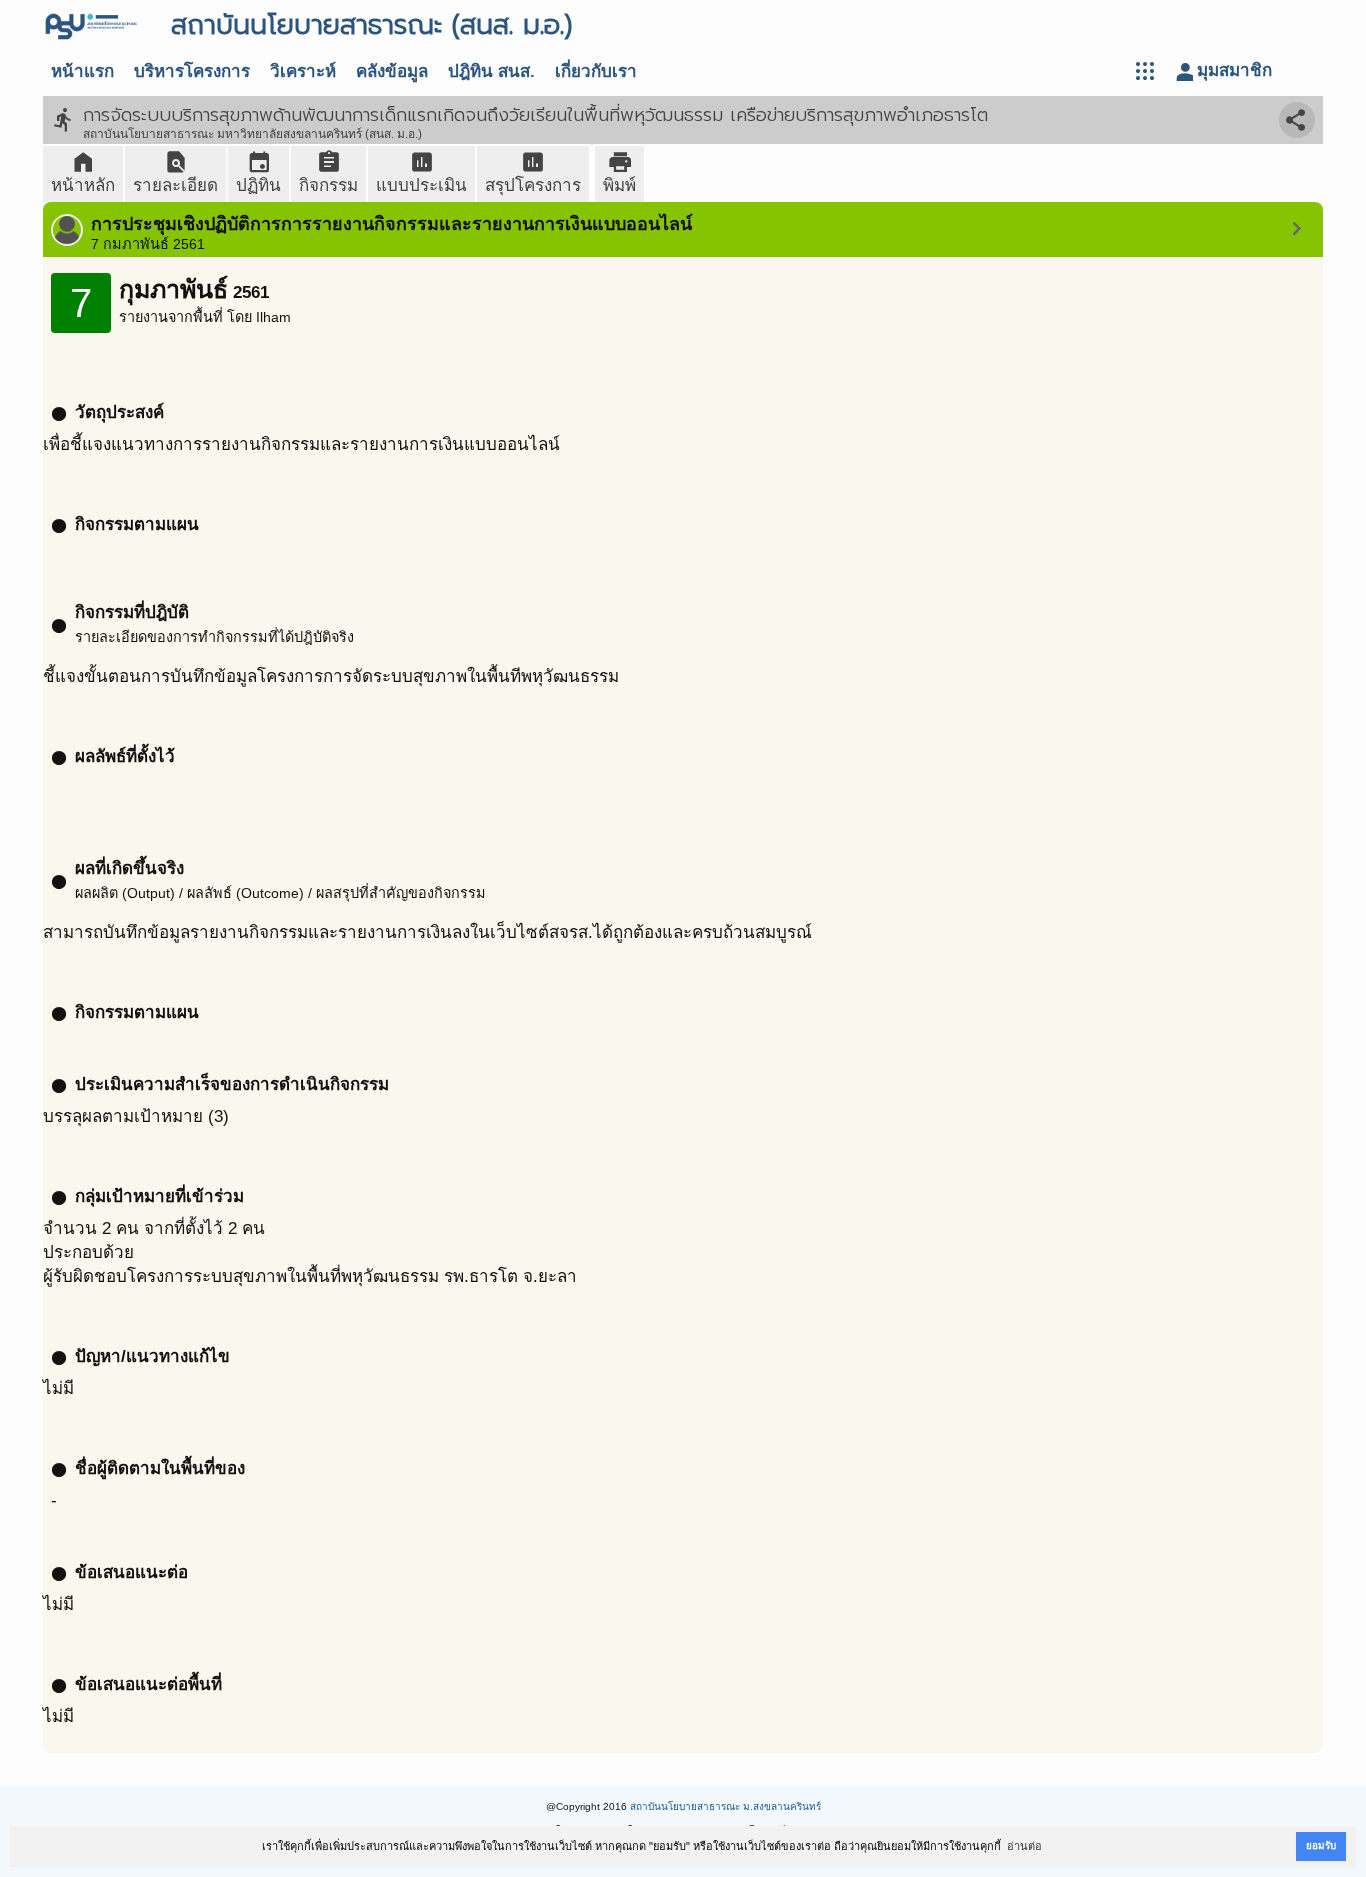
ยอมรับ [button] (1321, 1845)
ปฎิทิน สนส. (491, 71)
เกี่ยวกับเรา (596, 71)
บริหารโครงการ (192, 71)
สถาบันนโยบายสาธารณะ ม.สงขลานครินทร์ (725, 1806)
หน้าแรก (82, 71)
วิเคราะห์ (303, 71)
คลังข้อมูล (392, 71)
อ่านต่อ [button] (1024, 1846)
